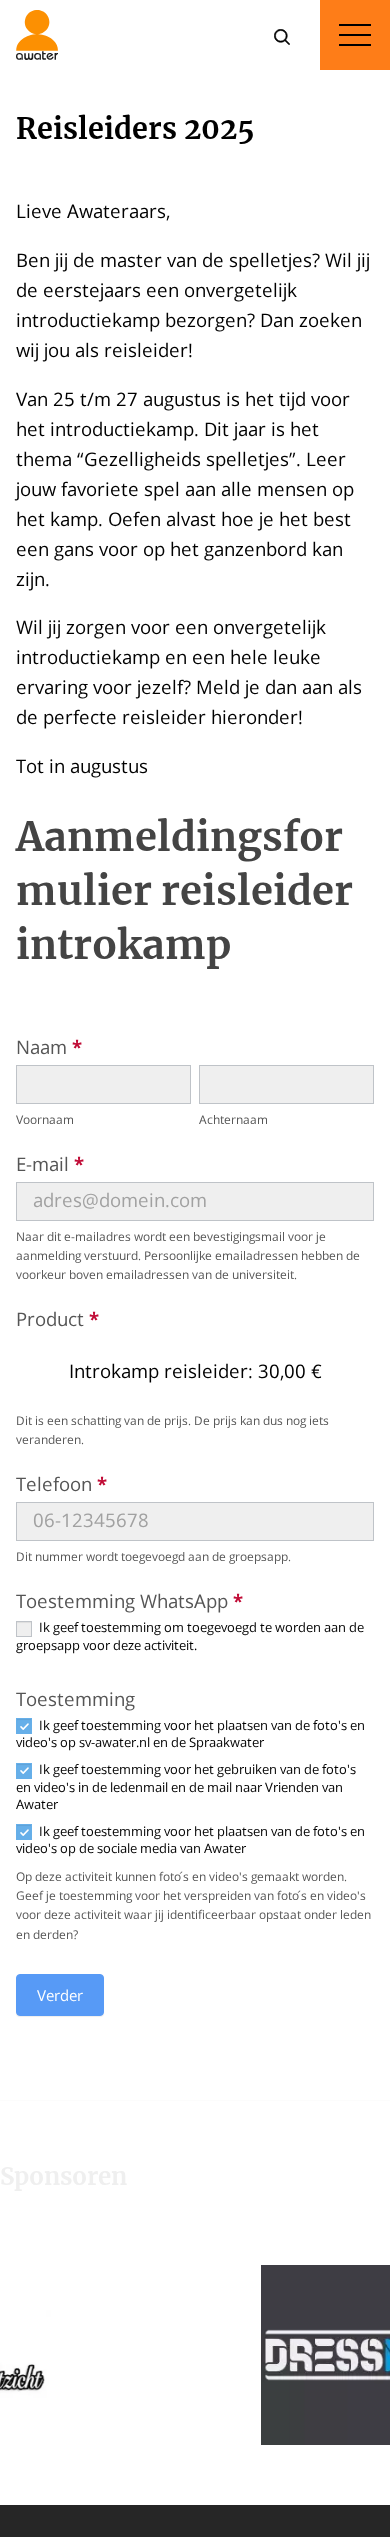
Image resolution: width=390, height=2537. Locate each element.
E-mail (50, 1163)
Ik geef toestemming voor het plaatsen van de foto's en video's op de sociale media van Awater (190, 1840)
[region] (195, 2355)
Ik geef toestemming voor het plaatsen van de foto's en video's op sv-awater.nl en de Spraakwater (190, 1734)
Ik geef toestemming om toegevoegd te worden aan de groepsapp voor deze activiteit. (190, 1636)
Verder (60, 1995)
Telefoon (61, 1483)
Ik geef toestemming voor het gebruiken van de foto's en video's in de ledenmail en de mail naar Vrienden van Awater (186, 1786)
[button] (272, 2355)
